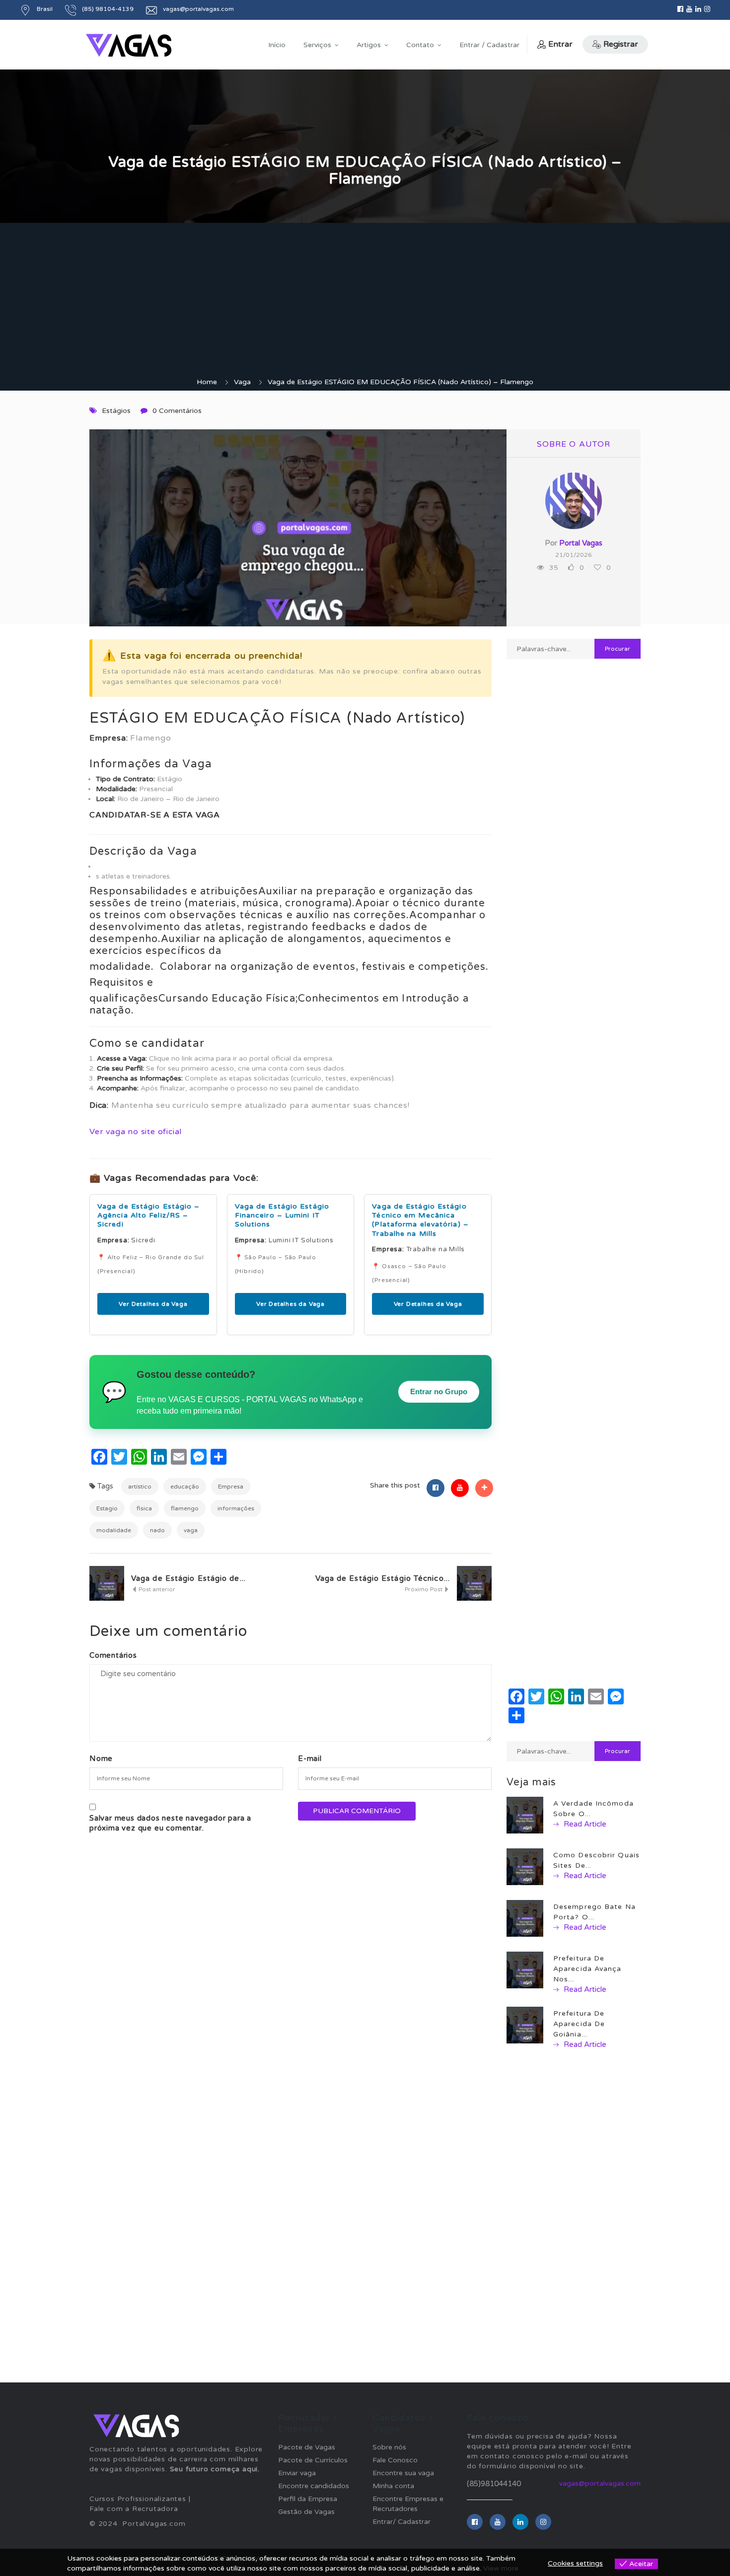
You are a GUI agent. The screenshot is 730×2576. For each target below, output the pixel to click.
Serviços (317, 45)
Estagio (107, 1508)
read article (584, 1824)
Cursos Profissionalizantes (138, 2499)
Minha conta (393, 2486)
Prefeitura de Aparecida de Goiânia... (579, 2024)
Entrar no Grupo (439, 1391)
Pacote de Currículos (313, 2460)
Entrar (560, 44)
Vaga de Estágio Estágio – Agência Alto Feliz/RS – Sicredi (149, 1215)
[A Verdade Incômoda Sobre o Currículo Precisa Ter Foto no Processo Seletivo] (525, 1815)
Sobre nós (389, 2447)
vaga (191, 1530)
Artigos (369, 45)
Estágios (116, 411)
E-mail (310, 1759)
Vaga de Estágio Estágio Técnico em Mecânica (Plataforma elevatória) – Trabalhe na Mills (420, 1220)
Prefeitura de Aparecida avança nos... (587, 1969)
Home (207, 382)
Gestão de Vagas (306, 2512)
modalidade (114, 1530)
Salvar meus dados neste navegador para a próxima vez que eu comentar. (170, 1823)
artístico (140, 1487)
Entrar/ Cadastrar (401, 2522)
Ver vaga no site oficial (136, 1132)
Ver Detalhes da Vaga (153, 1304)
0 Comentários (177, 411)
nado (157, 1530)
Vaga (242, 382)
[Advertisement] (365, 303)
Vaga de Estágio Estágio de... (188, 1578)
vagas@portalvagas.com (600, 2483)
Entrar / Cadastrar (489, 45)
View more (501, 2568)
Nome (101, 1759)
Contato (420, 45)
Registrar (621, 44)
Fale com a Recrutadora (134, 2509)
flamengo (185, 1508)
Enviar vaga (297, 2473)
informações (236, 1508)
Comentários (113, 1655)
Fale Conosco (395, 2460)
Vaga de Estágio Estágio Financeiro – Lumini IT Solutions (282, 1215)
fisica (144, 1508)
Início (277, 45)
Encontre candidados (314, 2486)
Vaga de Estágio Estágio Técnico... (383, 1578)
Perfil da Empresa (308, 2499)
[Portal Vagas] (129, 45)
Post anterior (156, 1589)
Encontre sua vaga (403, 2473)
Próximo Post (424, 1589)
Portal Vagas (581, 543)
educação (185, 1487)
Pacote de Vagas (307, 2447)
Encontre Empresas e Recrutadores (408, 2504)
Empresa (231, 1487)
